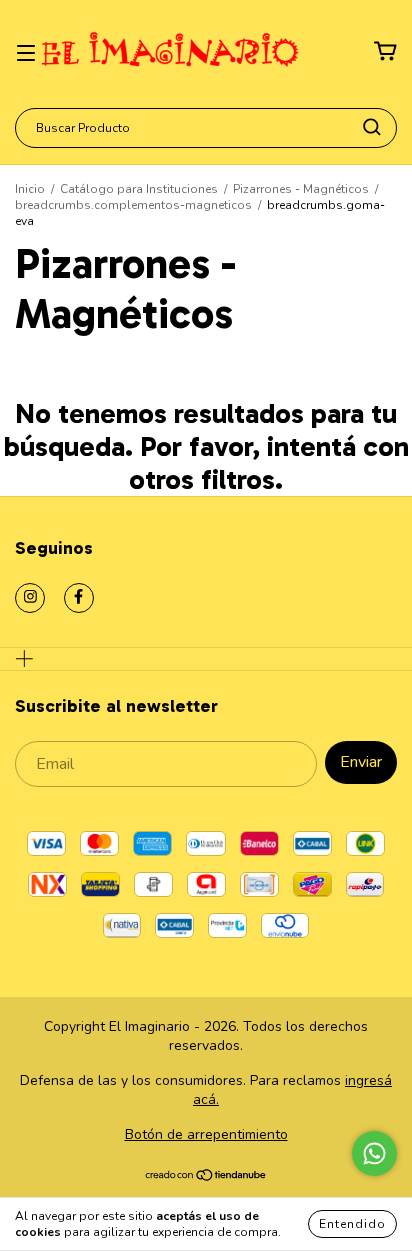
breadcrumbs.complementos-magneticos (133, 205)
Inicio (30, 189)
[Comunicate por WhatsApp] (374, 1153)
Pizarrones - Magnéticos (301, 189)
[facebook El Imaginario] (79, 598)
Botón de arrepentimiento (206, 1134)
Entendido (352, 1224)
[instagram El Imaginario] (30, 598)
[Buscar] (372, 127)
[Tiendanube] (206, 1177)
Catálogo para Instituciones (139, 189)
